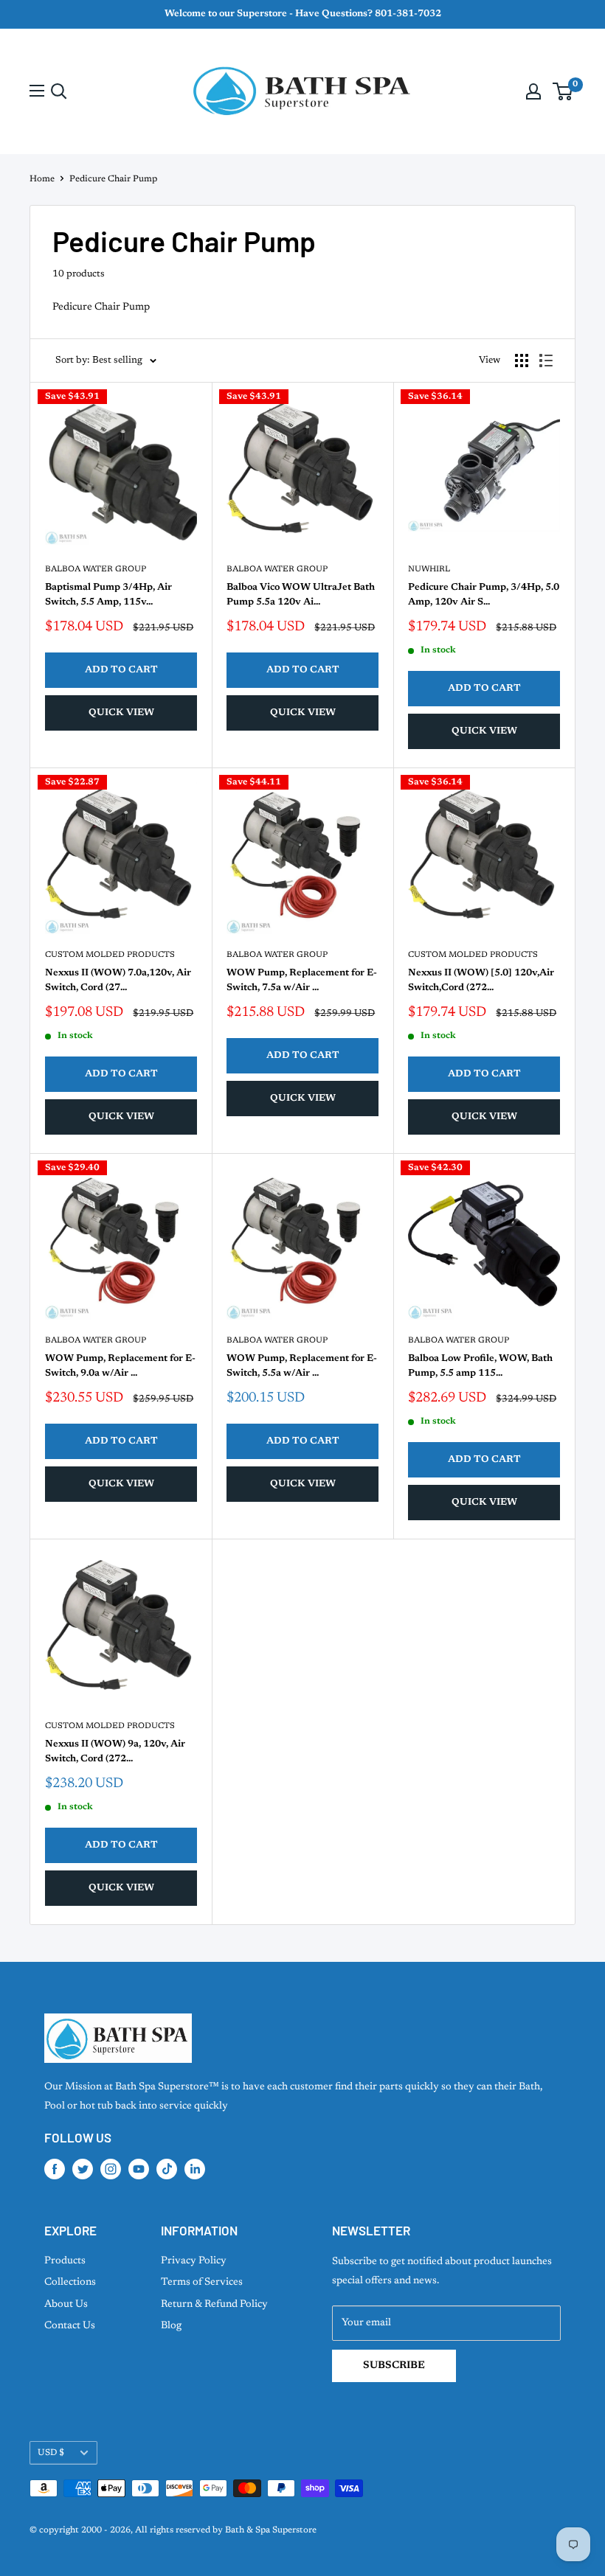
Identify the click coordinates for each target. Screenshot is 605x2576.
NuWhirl (429, 570)
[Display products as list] (546, 361)
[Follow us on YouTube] (139, 2169)
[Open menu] (37, 91)
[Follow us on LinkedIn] (195, 2169)
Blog (171, 2326)
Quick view (121, 713)
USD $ (51, 2453)
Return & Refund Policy (214, 2305)
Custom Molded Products (110, 955)
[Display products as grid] (522, 361)
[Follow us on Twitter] (83, 2169)
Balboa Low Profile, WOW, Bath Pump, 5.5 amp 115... (480, 1366)
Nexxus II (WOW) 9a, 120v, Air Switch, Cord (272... (115, 1751)
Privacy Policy (194, 2261)
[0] (563, 91)
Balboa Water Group (96, 570)
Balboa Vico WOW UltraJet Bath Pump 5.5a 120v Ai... (301, 595)
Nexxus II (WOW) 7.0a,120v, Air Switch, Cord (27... (118, 980)
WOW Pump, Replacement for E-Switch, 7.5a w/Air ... (302, 980)
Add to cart (121, 670)
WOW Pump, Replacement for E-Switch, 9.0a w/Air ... (120, 1366)
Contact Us (70, 2326)
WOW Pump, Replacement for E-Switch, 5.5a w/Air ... (302, 1366)
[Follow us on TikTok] (167, 2169)
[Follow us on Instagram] (111, 2169)
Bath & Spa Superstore (271, 2530)
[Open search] (59, 91)
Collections (70, 2283)
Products (65, 2261)
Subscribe (394, 2366)
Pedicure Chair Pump (113, 179)
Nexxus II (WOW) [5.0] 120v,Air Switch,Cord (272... (481, 980)
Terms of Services (202, 2283)
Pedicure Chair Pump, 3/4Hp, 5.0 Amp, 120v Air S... (484, 595)
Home (42, 179)
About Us (66, 2305)
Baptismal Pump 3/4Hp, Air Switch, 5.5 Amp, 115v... (108, 595)
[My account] (533, 91)
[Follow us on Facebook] (55, 2169)
